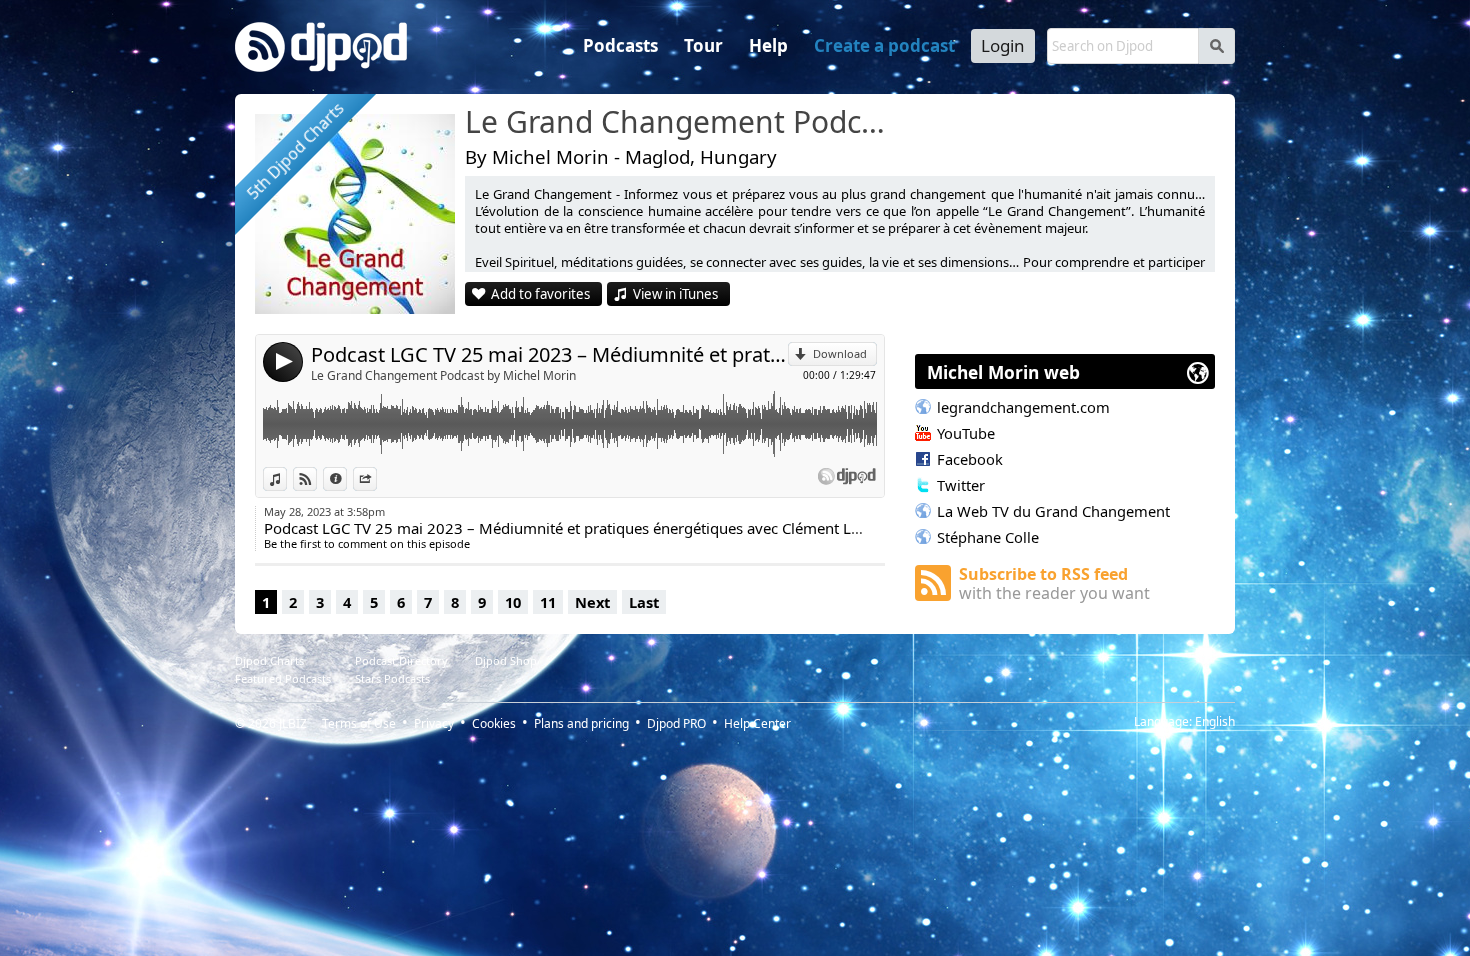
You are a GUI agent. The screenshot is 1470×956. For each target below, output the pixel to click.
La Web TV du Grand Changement (1053, 511)
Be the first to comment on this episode (367, 543)
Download (840, 353)
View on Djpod (316, 478)
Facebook (970, 459)
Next (592, 602)
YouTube (966, 433)
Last (644, 602)
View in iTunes (675, 294)
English (1215, 721)
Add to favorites (540, 294)
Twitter (961, 485)
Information (346, 478)
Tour (703, 45)
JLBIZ (293, 723)
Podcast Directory (401, 660)
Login (1003, 45)
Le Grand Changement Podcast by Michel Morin (443, 375)
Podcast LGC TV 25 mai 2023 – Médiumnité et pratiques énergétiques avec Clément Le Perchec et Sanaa (549, 354)
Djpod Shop (506, 660)
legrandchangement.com (1023, 407)
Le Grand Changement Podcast (680, 123)
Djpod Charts (269, 660)
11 (548, 602)
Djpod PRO (676, 723)
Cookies (494, 723)
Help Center (757, 723)
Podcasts (620, 45)
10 (513, 602)
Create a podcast (884, 45)
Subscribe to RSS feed (1054, 583)
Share (376, 478)
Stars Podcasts (392, 678)
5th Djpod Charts (295, 151)
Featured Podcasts (283, 678)
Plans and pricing (581, 723)
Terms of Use (359, 723)
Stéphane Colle (988, 537)
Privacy (434, 723)
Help (768, 45)
